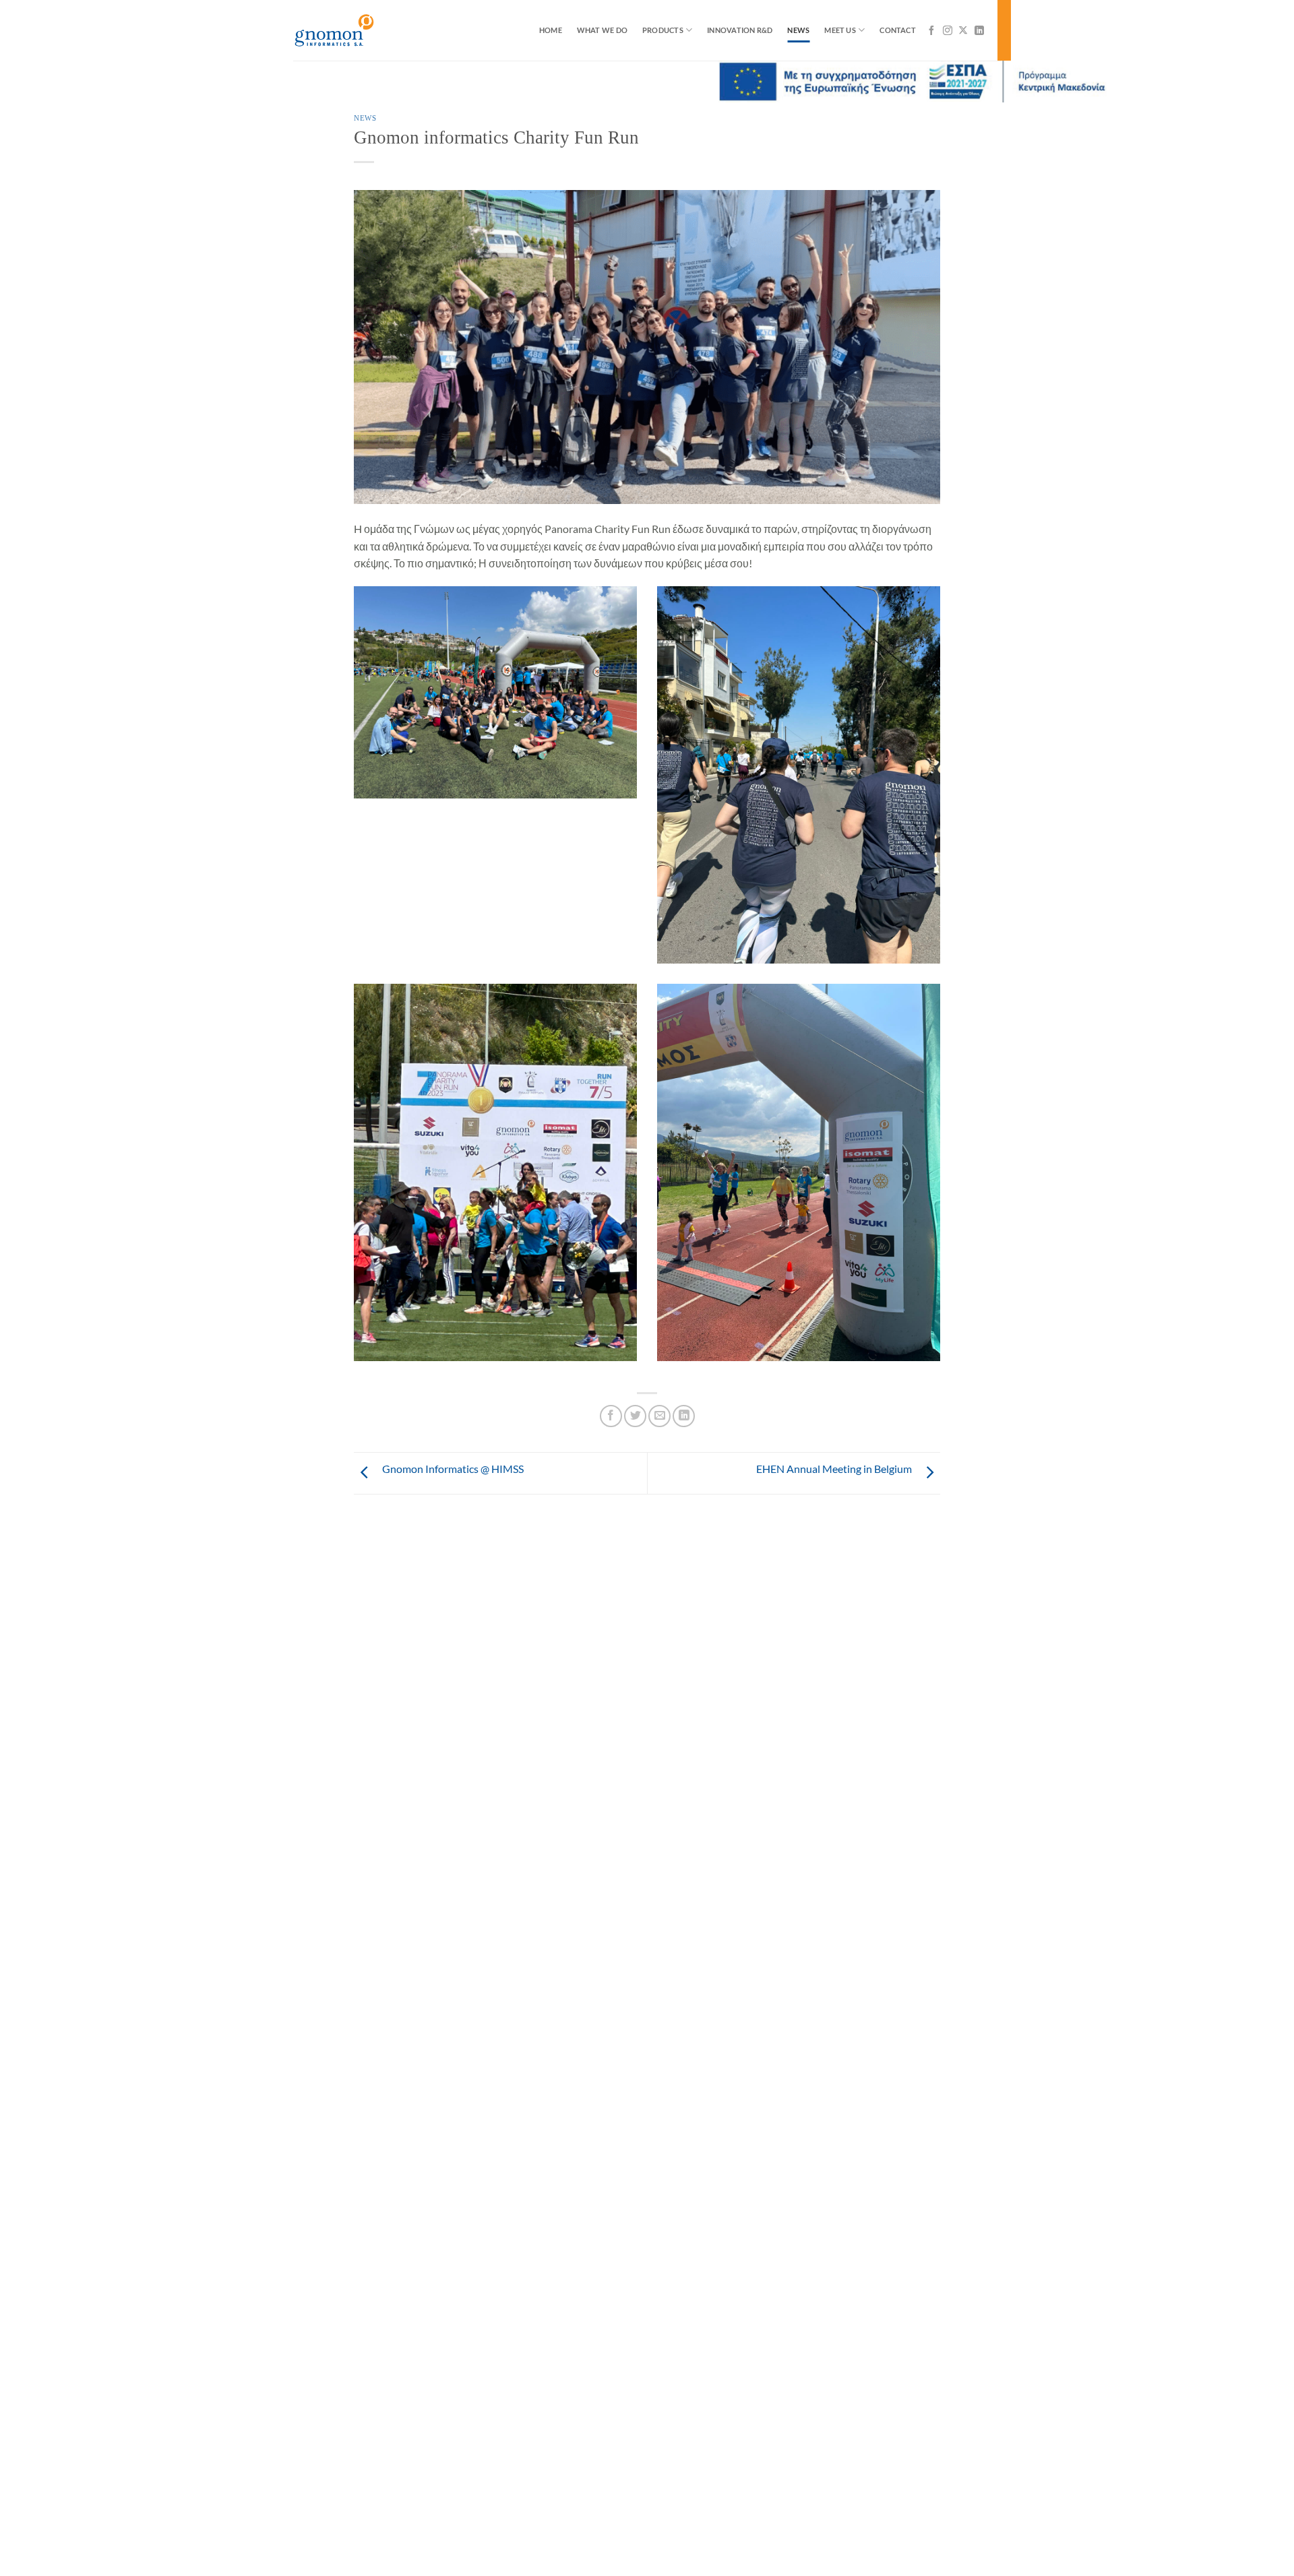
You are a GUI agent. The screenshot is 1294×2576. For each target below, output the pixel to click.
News (798, 30)
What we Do (602, 30)
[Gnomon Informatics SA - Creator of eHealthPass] (361, 30)
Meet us (840, 30)
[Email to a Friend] (659, 1416)
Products (663, 30)
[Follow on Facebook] (931, 30)
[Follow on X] (963, 30)
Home (551, 30)
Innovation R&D (740, 30)
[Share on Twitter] (635, 1416)
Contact (898, 30)
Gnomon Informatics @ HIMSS (453, 1469)
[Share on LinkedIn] (684, 1416)
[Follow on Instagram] (948, 30)
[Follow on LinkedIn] (979, 30)
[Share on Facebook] (611, 1416)
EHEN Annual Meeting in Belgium (834, 1469)
